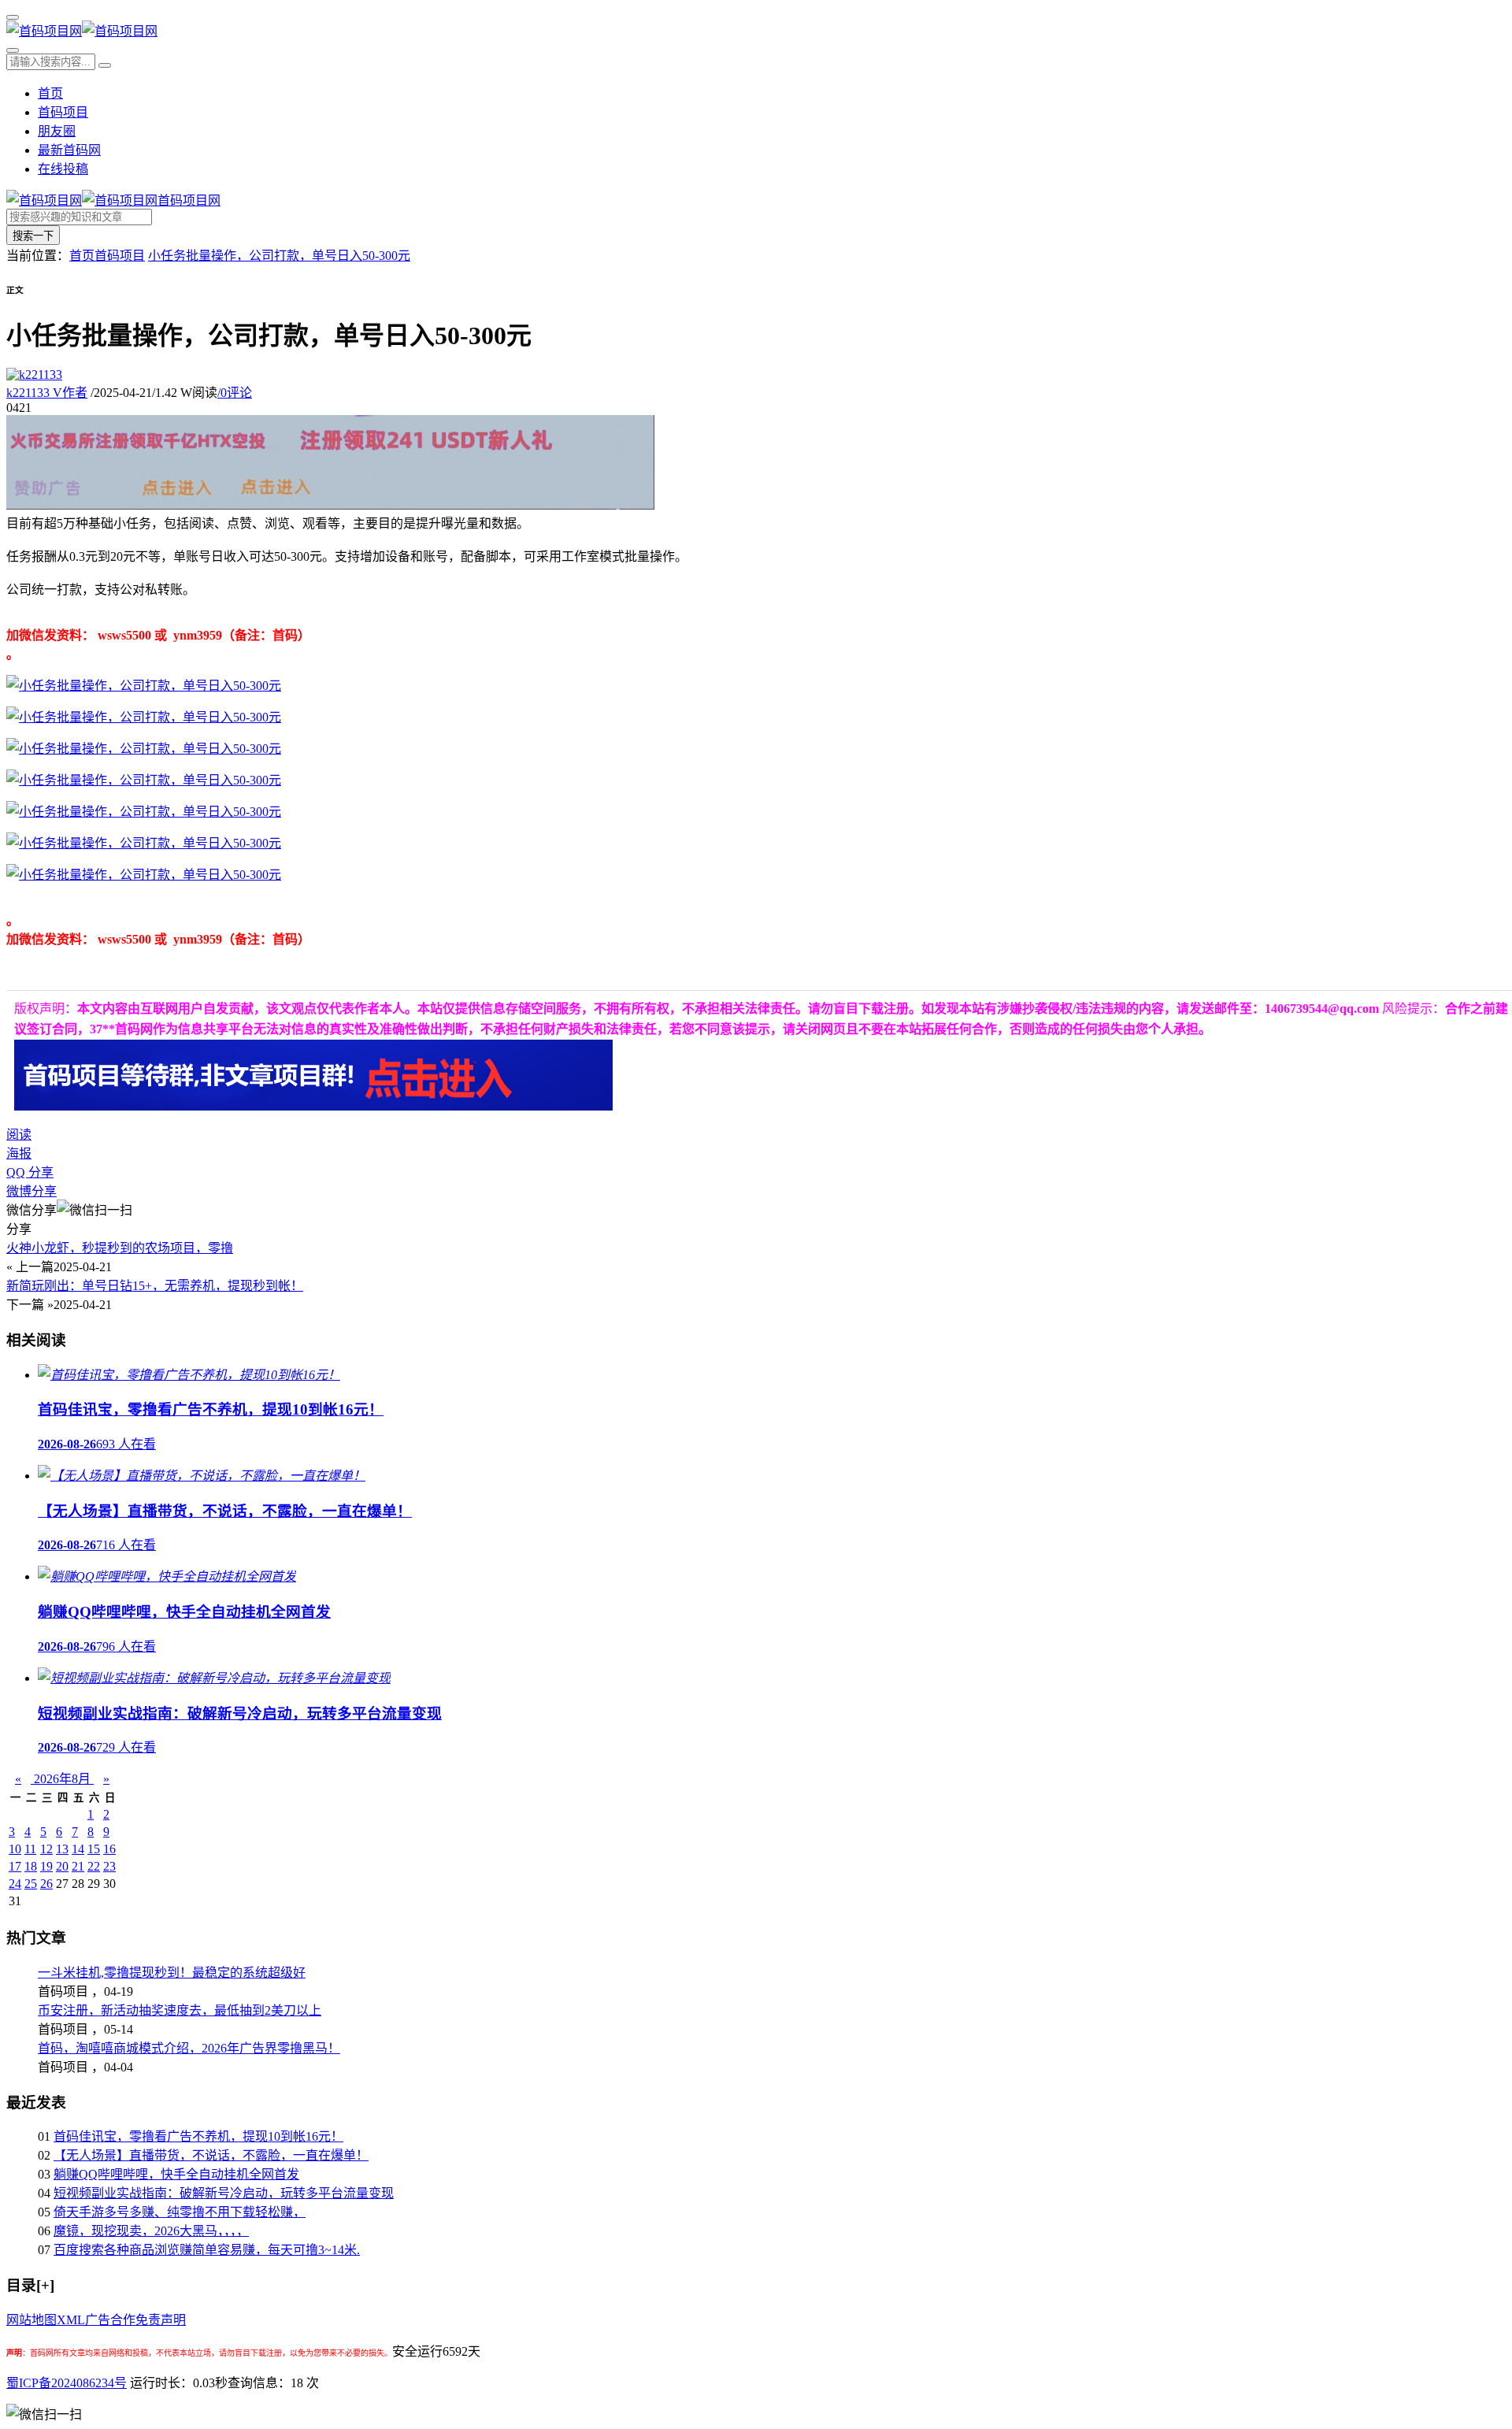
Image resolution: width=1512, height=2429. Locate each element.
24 (15, 1884)
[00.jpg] (144, 686)
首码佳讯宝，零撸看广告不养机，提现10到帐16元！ (198, 2136)
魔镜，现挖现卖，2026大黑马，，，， (151, 2231)
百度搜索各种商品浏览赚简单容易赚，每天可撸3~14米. (207, 2250)
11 (30, 1849)
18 (31, 1866)
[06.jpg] (144, 843)
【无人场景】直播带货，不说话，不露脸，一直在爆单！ (211, 2155)
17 (15, 1866)
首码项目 (63, 112)
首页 (50, 93)
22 (94, 1866)
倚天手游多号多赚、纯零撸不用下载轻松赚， (180, 2212)
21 (78, 1866)
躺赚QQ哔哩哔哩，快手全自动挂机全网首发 (176, 2174)
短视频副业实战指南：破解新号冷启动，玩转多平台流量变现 (224, 2193)
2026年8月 (62, 1779)
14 (78, 1849)
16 (109, 1849)
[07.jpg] (144, 875)
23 (109, 1866)
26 (46, 1884)
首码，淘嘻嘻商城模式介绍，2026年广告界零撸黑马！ (189, 2048)
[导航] (13, 17)
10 (15, 1849)
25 (31, 1884)
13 (62, 1849)
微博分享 (31, 1191)
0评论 (235, 393)
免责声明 (161, 2320)
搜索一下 (33, 236)
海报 (19, 1153)
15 (94, 1849)
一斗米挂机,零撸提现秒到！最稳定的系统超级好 (172, 1973)
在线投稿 (63, 169)
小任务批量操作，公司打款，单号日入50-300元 (279, 256)
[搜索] (13, 50)
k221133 (47, 393)
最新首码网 (69, 150)
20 (62, 1866)
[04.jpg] (144, 780)
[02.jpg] (144, 717)
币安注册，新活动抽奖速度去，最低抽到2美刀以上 (180, 2010)
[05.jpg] (144, 812)
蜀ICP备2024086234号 (67, 2383)
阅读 (19, 1135)
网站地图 (31, 2320)
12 (46, 1849)
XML (71, 2320)
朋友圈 (57, 131)
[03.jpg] (144, 749)
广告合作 (110, 2320)
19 (46, 1866)
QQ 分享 (30, 1172)
